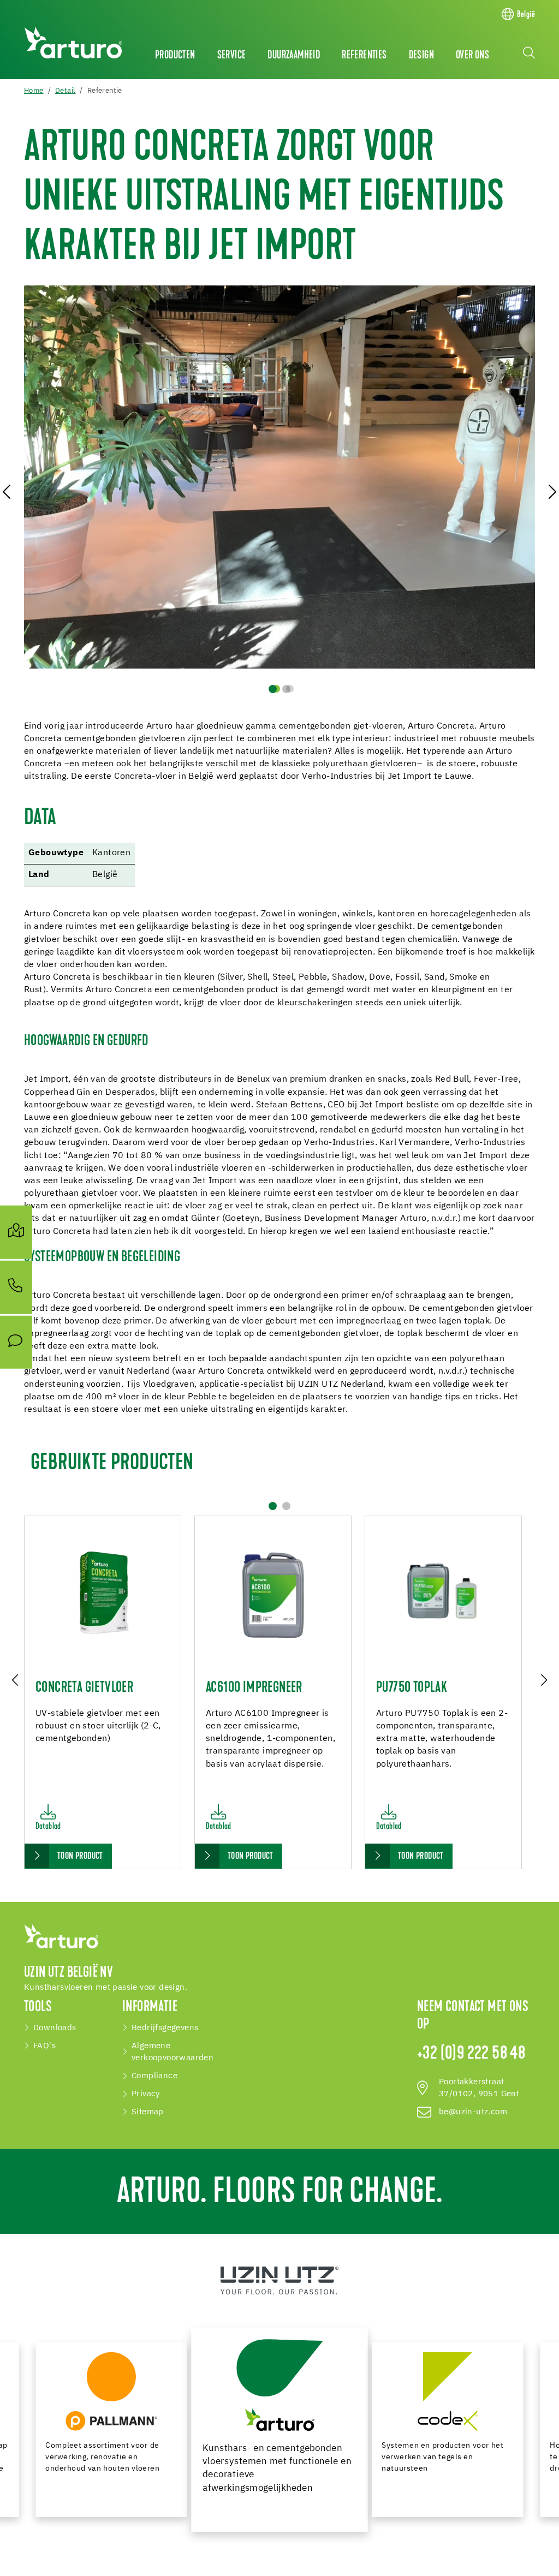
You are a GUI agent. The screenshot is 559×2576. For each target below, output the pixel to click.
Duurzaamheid (294, 56)
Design (421, 56)
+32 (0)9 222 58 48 (471, 2054)
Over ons (472, 56)
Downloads (55, 2028)
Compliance (154, 2076)
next (543, 1679)
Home (34, 91)
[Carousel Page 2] (286, 689)
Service (232, 56)
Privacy (146, 2094)
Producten (175, 56)
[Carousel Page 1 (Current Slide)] (273, 689)
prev (16, 1679)
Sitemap (148, 2112)
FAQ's (44, 2046)
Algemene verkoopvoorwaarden (173, 2052)
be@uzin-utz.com (473, 2112)
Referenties (364, 56)
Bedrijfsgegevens (165, 2028)
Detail (65, 91)
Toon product (80, 1857)
